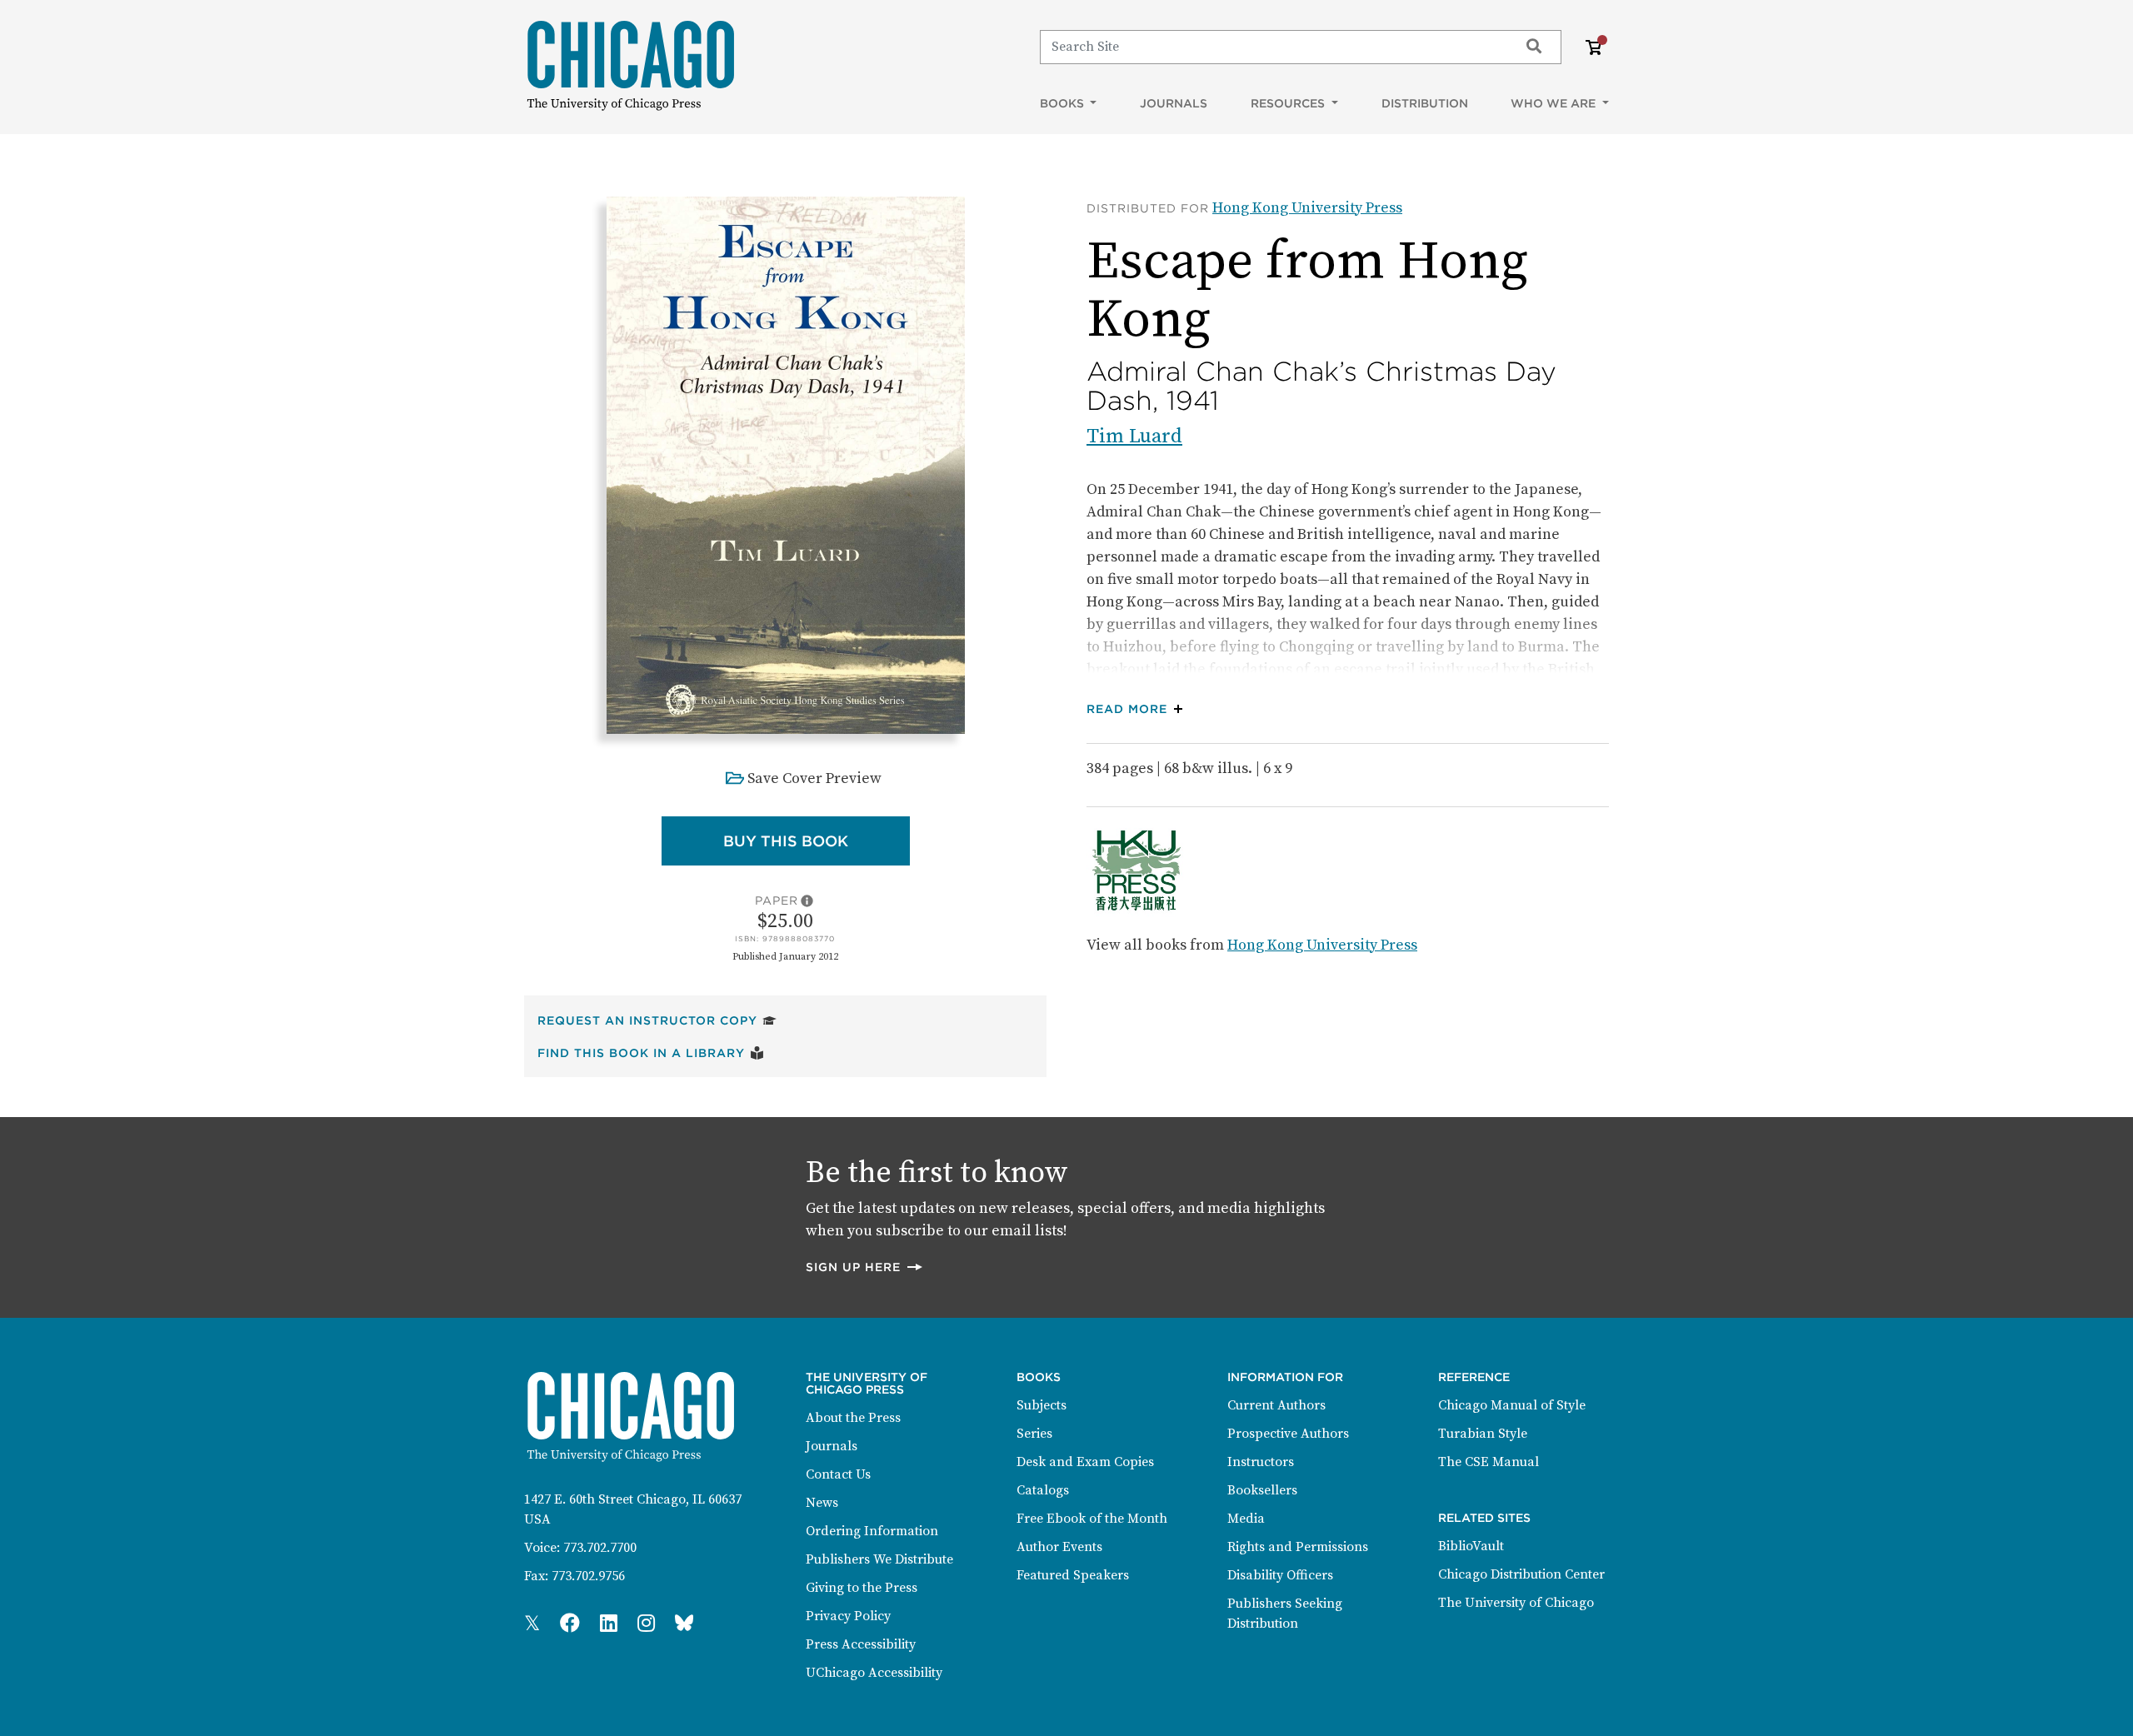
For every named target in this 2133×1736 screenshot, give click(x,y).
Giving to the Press (862, 1588)
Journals (1174, 103)
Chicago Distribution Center (1521, 1574)
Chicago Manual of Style (1512, 1405)
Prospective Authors (1288, 1434)
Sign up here (865, 1267)
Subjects (1042, 1405)
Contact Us (838, 1474)
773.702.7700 (600, 1548)
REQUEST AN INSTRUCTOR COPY (657, 1020)
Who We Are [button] (1555, 103)
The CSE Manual (1489, 1462)
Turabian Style (1483, 1434)
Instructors (1261, 1462)
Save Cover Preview (814, 778)
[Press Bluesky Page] (684, 1624)
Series (1034, 1434)
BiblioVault (1471, 1546)
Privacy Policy (848, 1616)
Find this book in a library (651, 1053)
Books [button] (1064, 103)
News (822, 1503)
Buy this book (817, 841)
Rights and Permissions (1298, 1547)
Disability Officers (1280, 1575)
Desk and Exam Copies (1085, 1462)
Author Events (1059, 1547)
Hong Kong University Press (1307, 208)
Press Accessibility (861, 1644)
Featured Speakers (1073, 1575)
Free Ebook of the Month (1092, 1519)
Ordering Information (872, 1531)
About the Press (853, 1418)
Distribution (1425, 103)
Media (1246, 1519)
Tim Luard (1134, 436)
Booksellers (1262, 1490)
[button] (1139, 709)
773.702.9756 (588, 1576)
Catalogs (1043, 1490)
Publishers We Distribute (879, 1559)
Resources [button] (1289, 103)
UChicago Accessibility (874, 1673)
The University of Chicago (1516, 1603)
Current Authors (1276, 1405)
